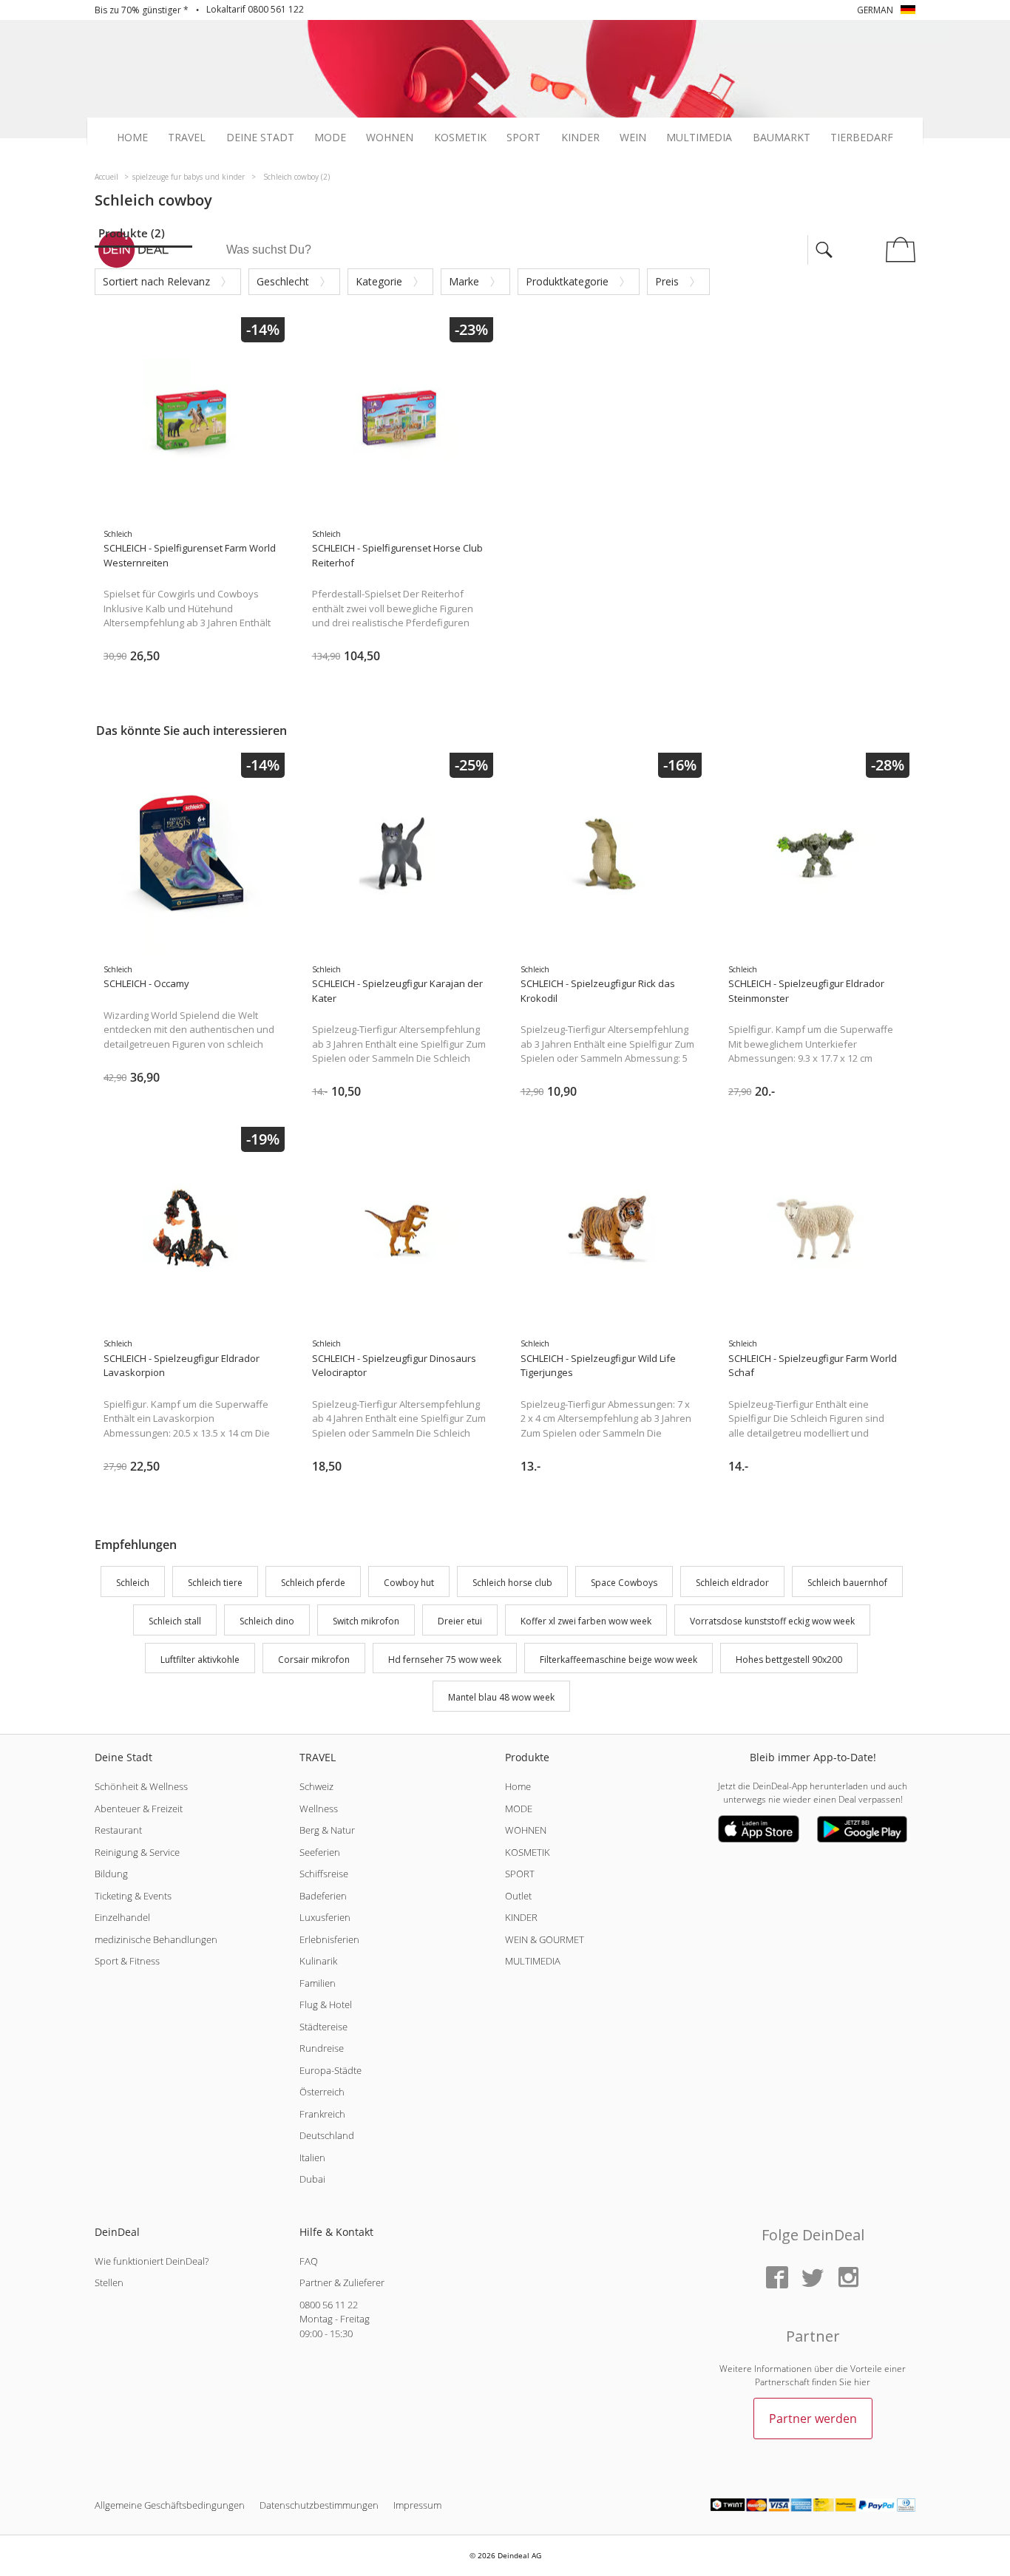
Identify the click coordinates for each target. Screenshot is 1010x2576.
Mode (330, 138)
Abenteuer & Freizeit (139, 1809)
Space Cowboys (624, 1583)
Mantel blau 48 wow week (501, 1698)
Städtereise (323, 2027)
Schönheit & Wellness (141, 1786)
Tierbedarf (862, 138)
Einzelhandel (122, 1917)
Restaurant (118, 1830)
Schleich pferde (313, 1583)
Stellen (109, 2282)
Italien (312, 2158)
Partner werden (813, 2419)
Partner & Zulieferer (342, 2282)
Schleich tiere (215, 1583)
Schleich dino (267, 1621)
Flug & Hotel (326, 2004)
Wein (633, 138)
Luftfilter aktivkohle (200, 1660)
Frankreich (322, 2114)
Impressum (417, 2505)
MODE (519, 1809)
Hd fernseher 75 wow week (445, 1660)
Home (132, 138)
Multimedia (699, 138)
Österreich (322, 2092)
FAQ (309, 2261)
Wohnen (390, 138)
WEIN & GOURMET (545, 1939)
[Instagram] (848, 2278)
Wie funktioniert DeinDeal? (152, 2261)
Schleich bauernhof (847, 1583)
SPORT (520, 1874)
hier (862, 2382)
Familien (318, 1983)
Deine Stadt (260, 138)
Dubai (312, 2179)
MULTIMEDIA (533, 1961)
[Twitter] (813, 2278)
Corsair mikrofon (314, 1660)
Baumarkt (782, 138)
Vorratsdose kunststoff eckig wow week (772, 1621)
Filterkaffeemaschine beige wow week (618, 1660)
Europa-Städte (331, 2070)
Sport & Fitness (127, 1961)
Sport (523, 138)
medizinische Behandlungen (156, 1939)
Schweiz (316, 1786)
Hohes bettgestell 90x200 (789, 1660)
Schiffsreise (324, 1874)
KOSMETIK (528, 1852)
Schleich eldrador (732, 1583)
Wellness (319, 1809)
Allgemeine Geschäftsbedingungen (170, 2505)
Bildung (111, 1874)
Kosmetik (460, 138)
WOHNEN (526, 1830)
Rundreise (322, 2048)
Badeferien (323, 1896)
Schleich (133, 1583)
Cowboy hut (409, 1583)
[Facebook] (777, 2278)
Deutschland (327, 2135)
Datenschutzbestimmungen (319, 2505)
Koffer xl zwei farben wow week (586, 1621)
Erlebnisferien (329, 1939)
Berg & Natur (327, 1830)
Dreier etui (460, 1621)
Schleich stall (175, 1621)
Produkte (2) (132, 233)
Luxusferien (325, 1917)
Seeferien (320, 1852)
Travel (187, 138)
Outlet (518, 1896)
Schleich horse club (512, 1583)
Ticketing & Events (133, 1896)
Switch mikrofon (366, 1621)
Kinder (580, 138)
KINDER (521, 1917)
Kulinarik (318, 1961)
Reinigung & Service (137, 1852)
